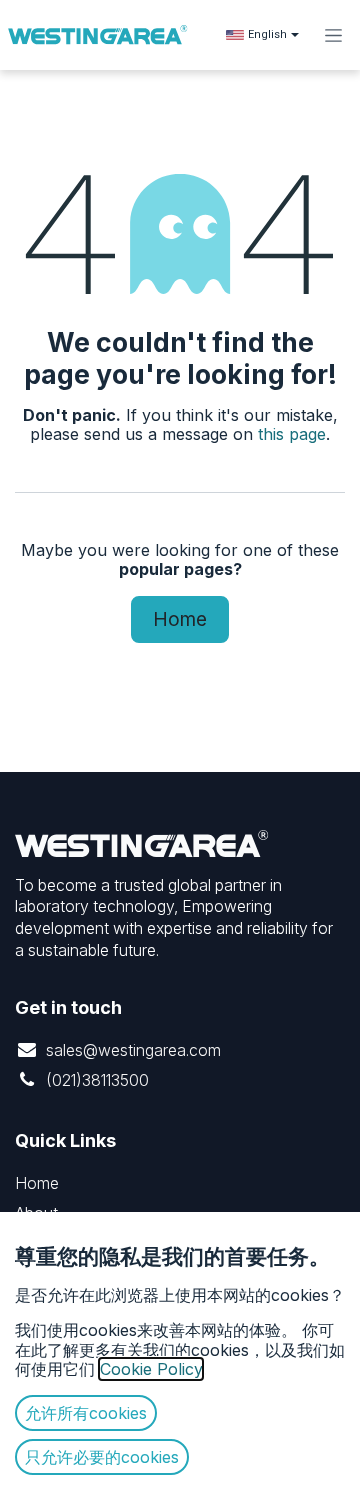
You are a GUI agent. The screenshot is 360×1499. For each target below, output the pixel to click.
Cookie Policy (151, 1369)
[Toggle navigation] (333, 35)
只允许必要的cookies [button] (102, 1457)
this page (292, 434)
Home (180, 619)
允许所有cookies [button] (86, 1413)
